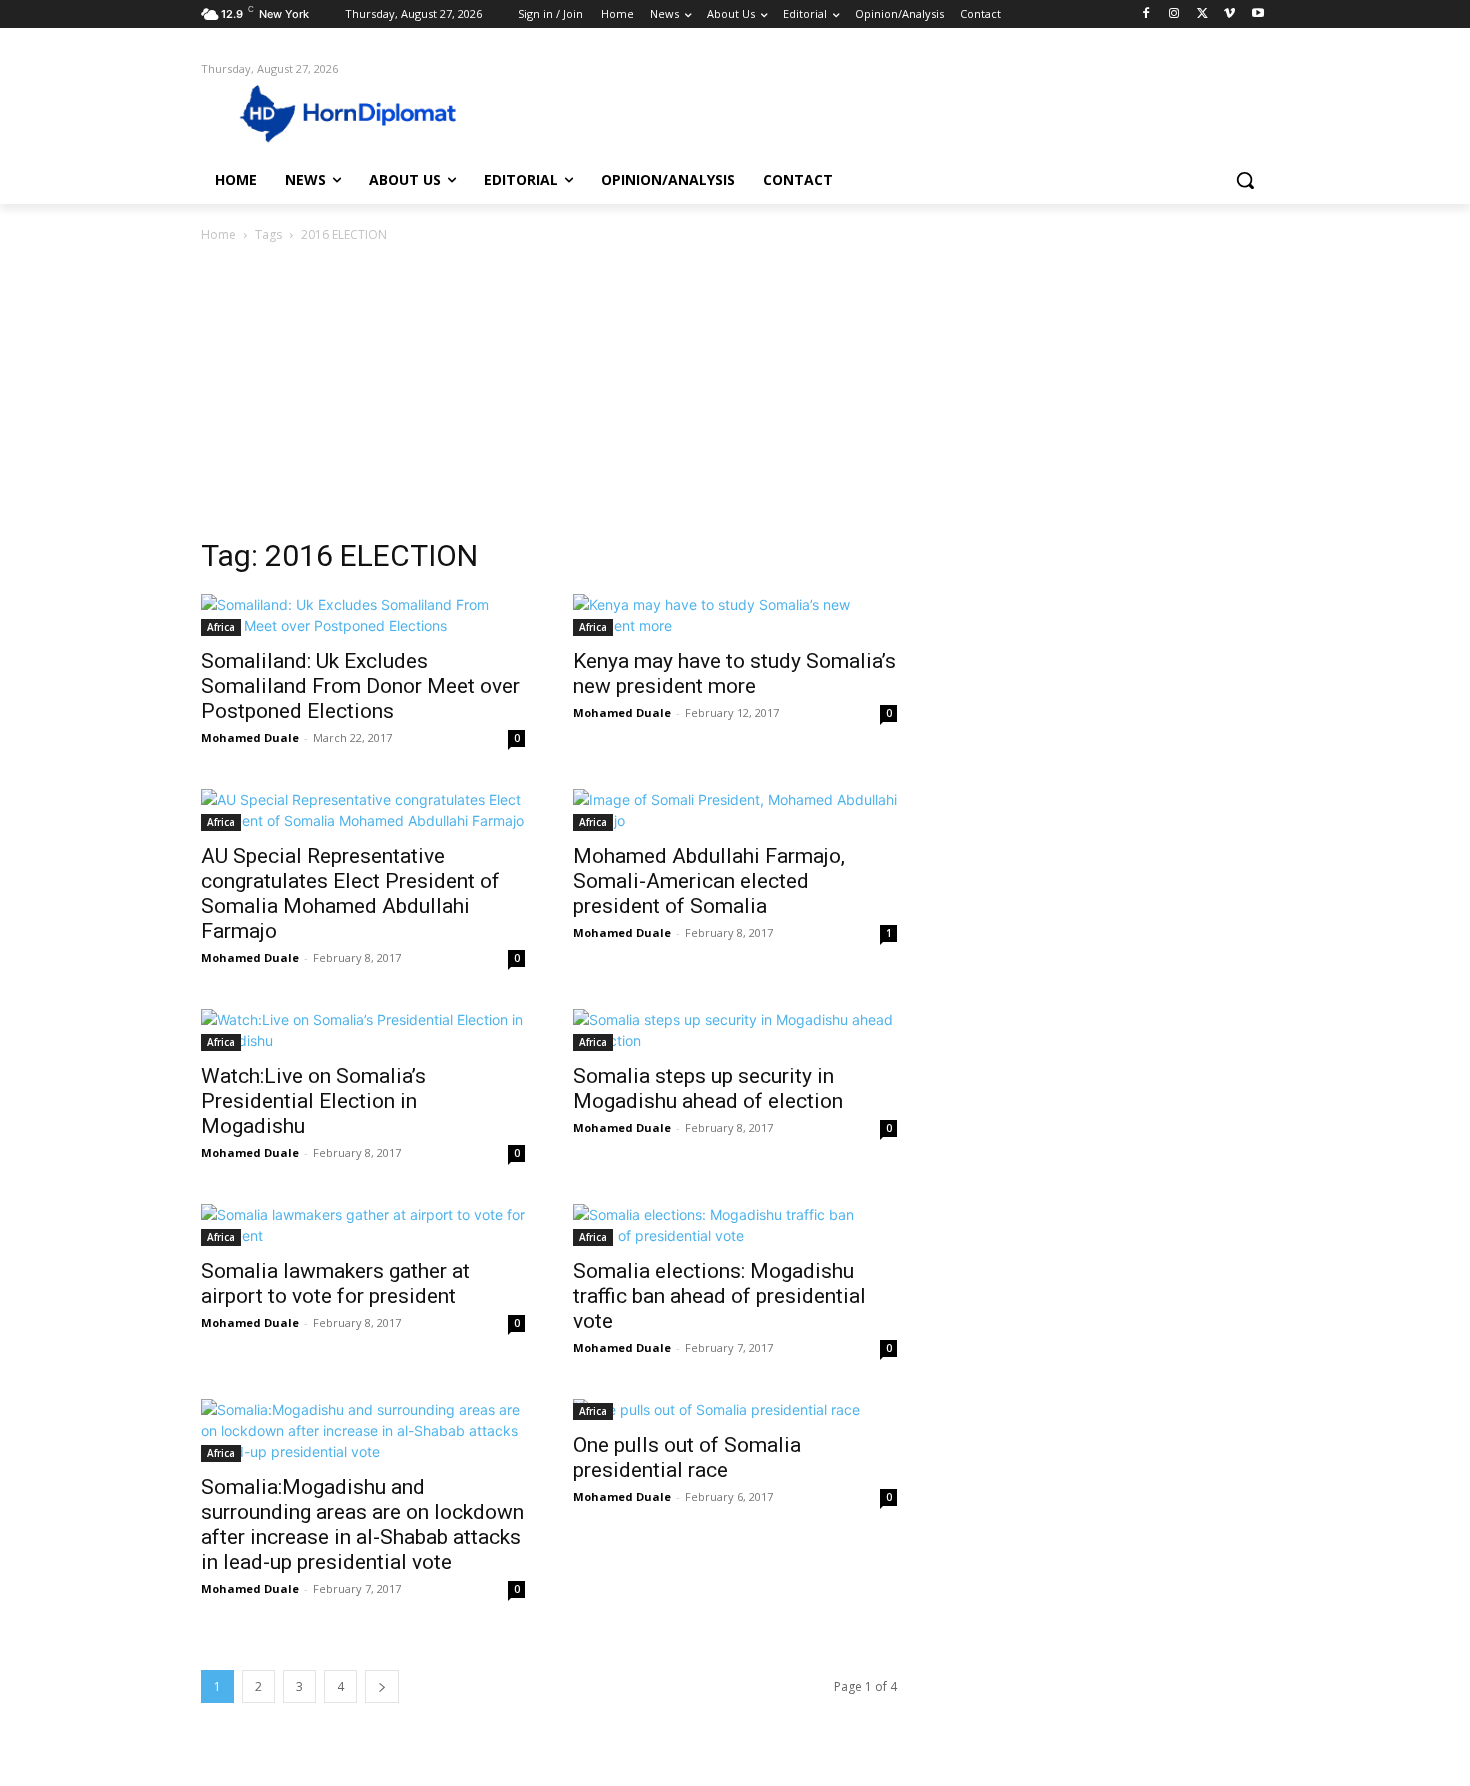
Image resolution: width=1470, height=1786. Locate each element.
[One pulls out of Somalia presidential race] (735, 1409)
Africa (221, 627)
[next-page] (382, 1686)
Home (218, 234)
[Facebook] (1146, 14)
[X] (1202, 14)
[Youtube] (1257, 14)
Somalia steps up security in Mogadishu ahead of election (708, 1088)
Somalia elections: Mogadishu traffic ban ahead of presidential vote (719, 1296)
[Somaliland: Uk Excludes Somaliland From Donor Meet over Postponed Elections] (363, 615)
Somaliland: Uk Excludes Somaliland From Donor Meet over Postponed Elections (360, 686)
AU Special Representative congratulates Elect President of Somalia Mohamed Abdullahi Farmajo (350, 893)
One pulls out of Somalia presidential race (687, 1457)
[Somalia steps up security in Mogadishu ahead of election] (735, 1030)
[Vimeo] (1229, 14)
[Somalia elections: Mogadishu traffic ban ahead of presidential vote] (735, 1225)
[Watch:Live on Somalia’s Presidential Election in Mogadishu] (363, 1030)
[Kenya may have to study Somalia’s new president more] (735, 615)
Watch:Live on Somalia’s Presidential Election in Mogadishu (313, 1101)
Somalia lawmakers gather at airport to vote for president (335, 1283)
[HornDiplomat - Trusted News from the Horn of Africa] (361, 112)
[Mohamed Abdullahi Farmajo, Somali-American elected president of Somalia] (735, 810)
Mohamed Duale (250, 737)
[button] (1245, 180)
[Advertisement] (735, 396)
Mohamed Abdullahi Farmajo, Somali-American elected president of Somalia (709, 881)
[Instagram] (1174, 14)
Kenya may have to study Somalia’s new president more (734, 673)
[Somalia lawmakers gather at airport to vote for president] (363, 1225)
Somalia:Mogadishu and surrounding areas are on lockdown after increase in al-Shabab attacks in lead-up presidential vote (362, 1524)
